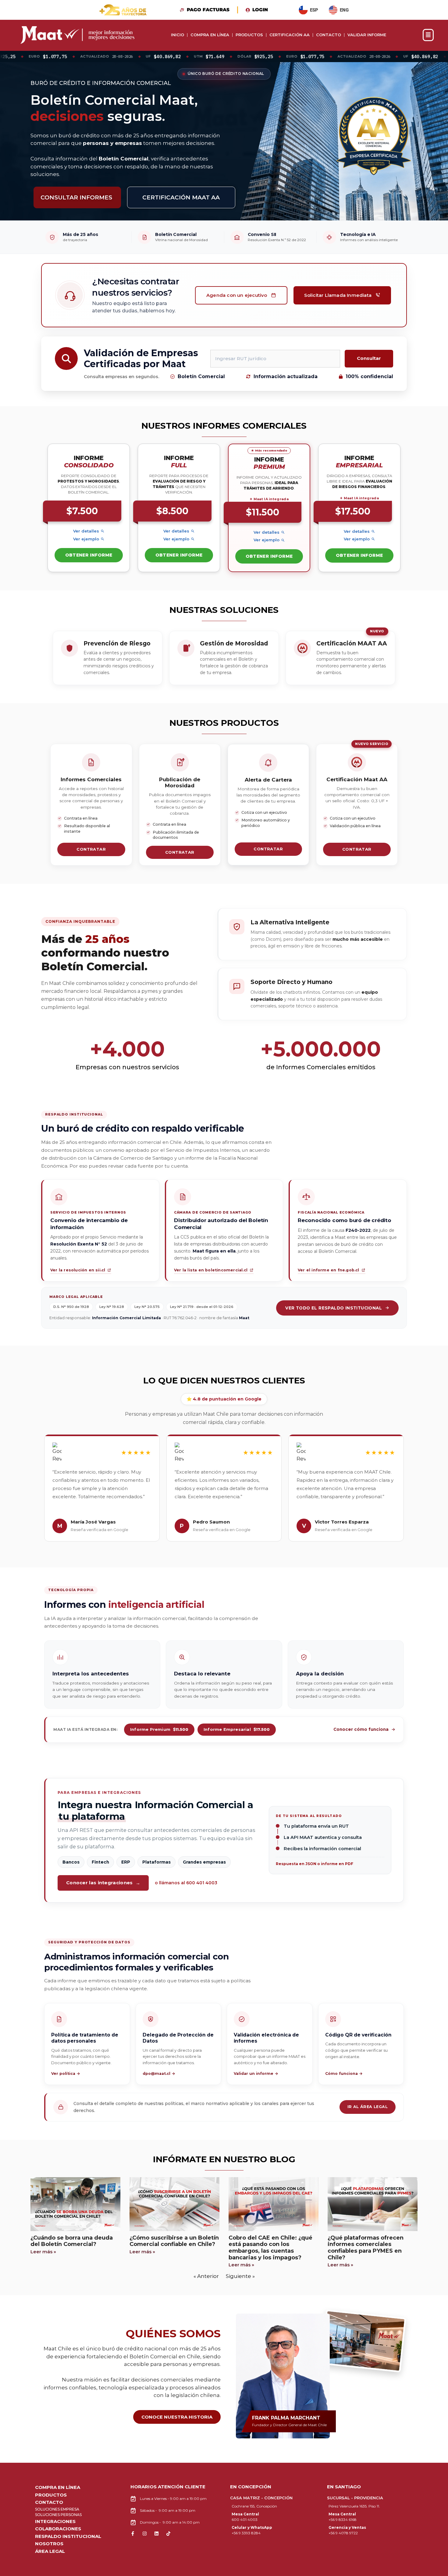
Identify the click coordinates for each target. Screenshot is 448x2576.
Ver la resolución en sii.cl (81, 1271)
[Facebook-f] (133, 2534)
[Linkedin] (156, 2534)
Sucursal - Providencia (355, 2498)
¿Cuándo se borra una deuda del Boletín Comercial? (72, 2241)
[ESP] (303, 10)
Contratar (91, 849)
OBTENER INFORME (89, 555)
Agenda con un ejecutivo (237, 295)
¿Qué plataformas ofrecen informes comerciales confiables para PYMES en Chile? (366, 2248)
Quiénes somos (173, 2334)
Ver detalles (86, 531)
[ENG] (333, 10)
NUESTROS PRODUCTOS (224, 723)
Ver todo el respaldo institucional (334, 1308)
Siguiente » (240, 2276)
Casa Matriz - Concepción (261, 2498)
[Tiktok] (168, 2534)
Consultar (369, 358)
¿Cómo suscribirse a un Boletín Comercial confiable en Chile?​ (174, 2241)
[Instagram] (145, 2534)
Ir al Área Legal (368, 2107)
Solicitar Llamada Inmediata (338, 295)
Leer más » (43, 2252)
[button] (434, 35)
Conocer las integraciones (103, 1883)
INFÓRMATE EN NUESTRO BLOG (224, 2159)
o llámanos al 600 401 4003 (186, 1883)
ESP (314, 10)
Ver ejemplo (86, 539)
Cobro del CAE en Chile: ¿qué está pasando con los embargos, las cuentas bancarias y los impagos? (270, 2248)
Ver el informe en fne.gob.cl (332, 1271)
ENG (344, 10)
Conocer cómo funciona (361, 1729)
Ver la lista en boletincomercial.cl (211, 1271)
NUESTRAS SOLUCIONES (224, 610)
